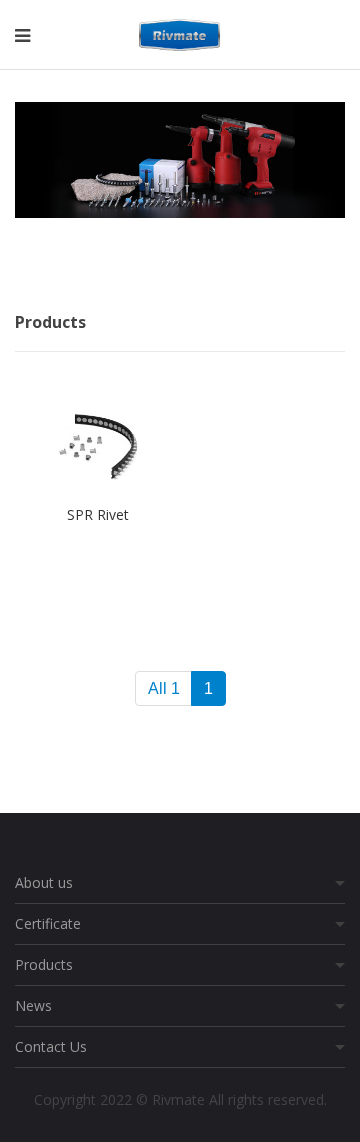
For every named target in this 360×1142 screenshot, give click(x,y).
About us (44, 882)
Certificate (48, 923)
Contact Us (51, 1046)
